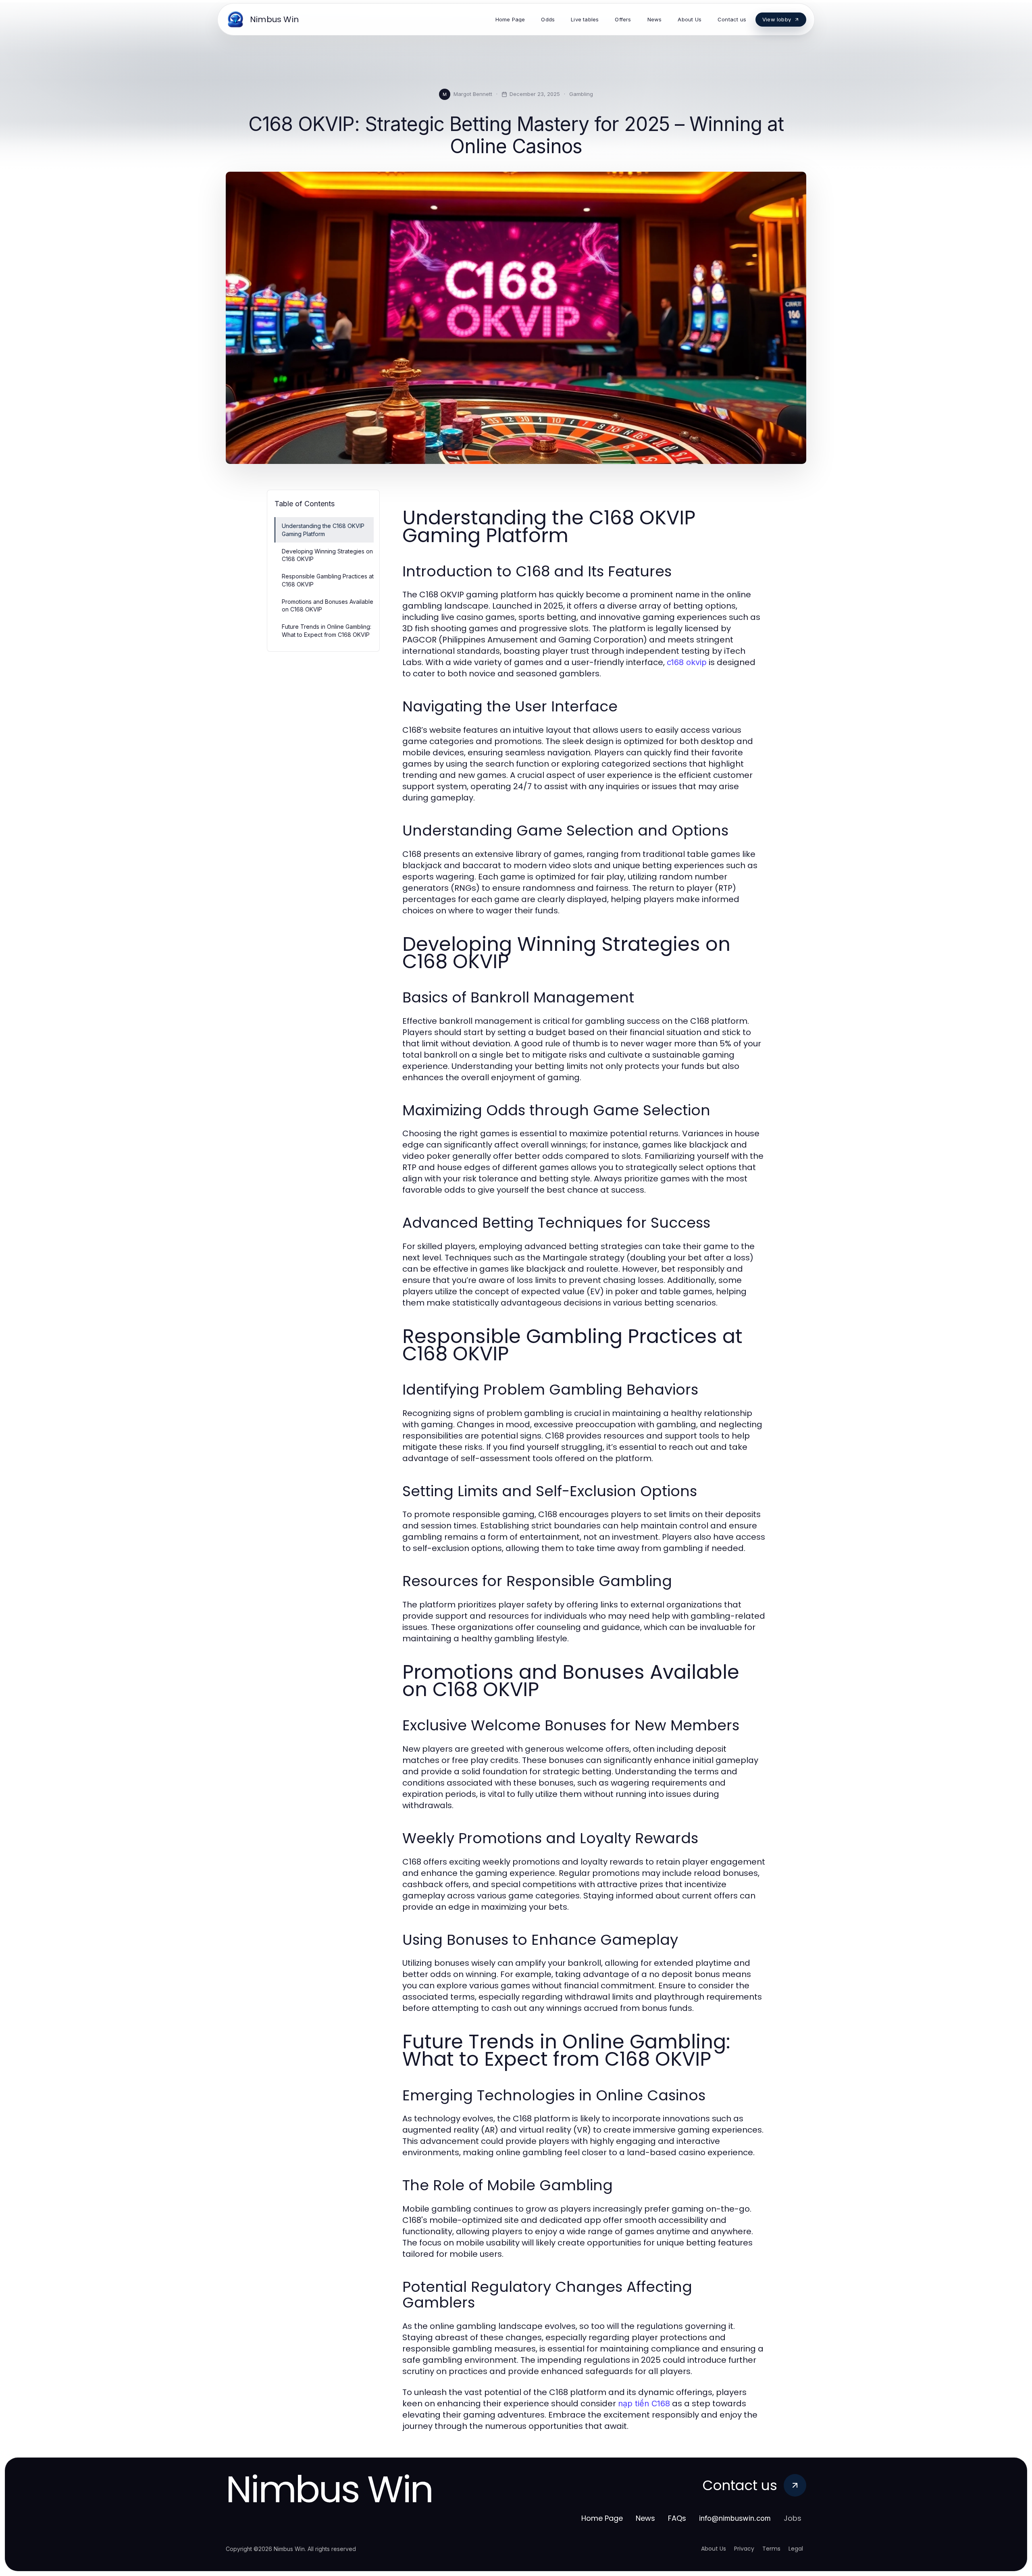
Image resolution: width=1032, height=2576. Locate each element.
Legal (796, 2549)
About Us (714, 2549)
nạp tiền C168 (644, 2403)
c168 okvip (687, 662)
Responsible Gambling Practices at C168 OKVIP (328, 580)
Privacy (744, 2549)
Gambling (581, 94)
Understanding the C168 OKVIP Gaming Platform (323, 530)
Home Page (602, 2518)
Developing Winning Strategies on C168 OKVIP (327, 555)
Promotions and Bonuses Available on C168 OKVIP (328, 605)
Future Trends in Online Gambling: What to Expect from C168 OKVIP (327, 630)
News (645, 2518)
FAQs (677, 2518)
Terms (771, 2549)
